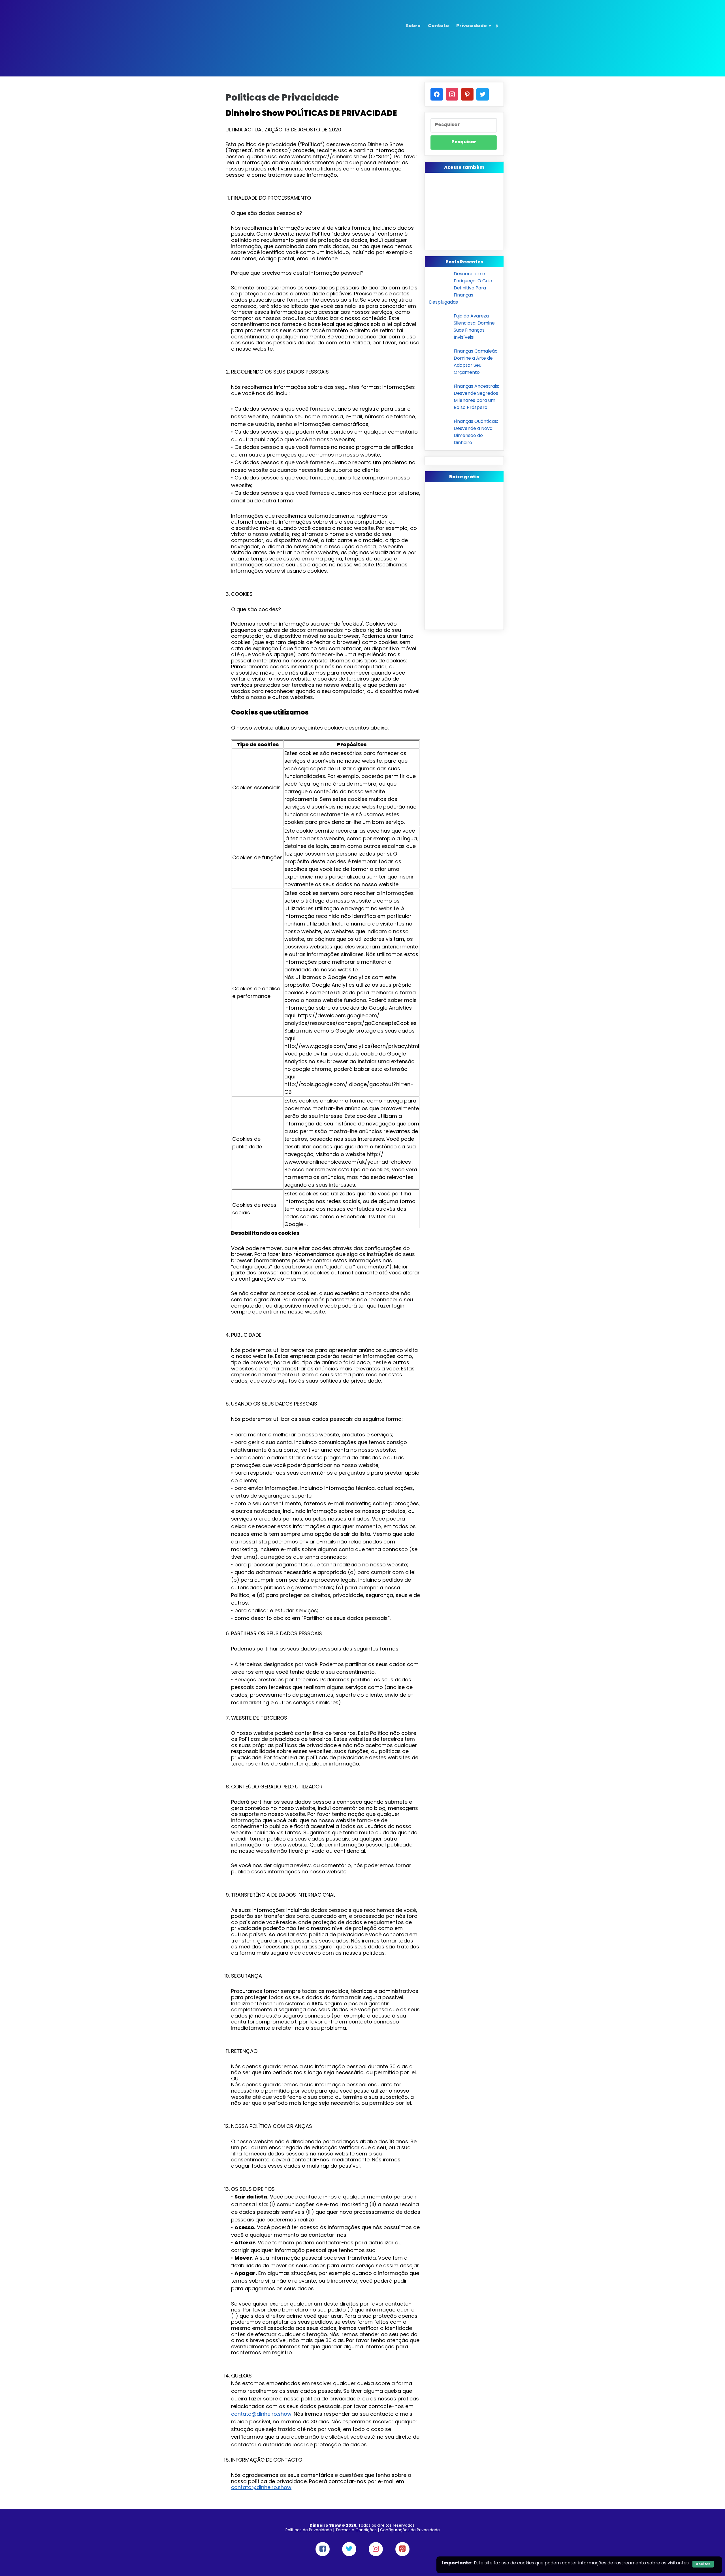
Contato (438, 26)
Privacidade (472, 26)
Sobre (413, 26)
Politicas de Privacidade (309, 2530)
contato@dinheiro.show (261, 2414)
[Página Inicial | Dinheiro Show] (262, 35)
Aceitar (703, 2564)
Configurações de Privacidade (410, 2530)
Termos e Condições (356, 2530)
